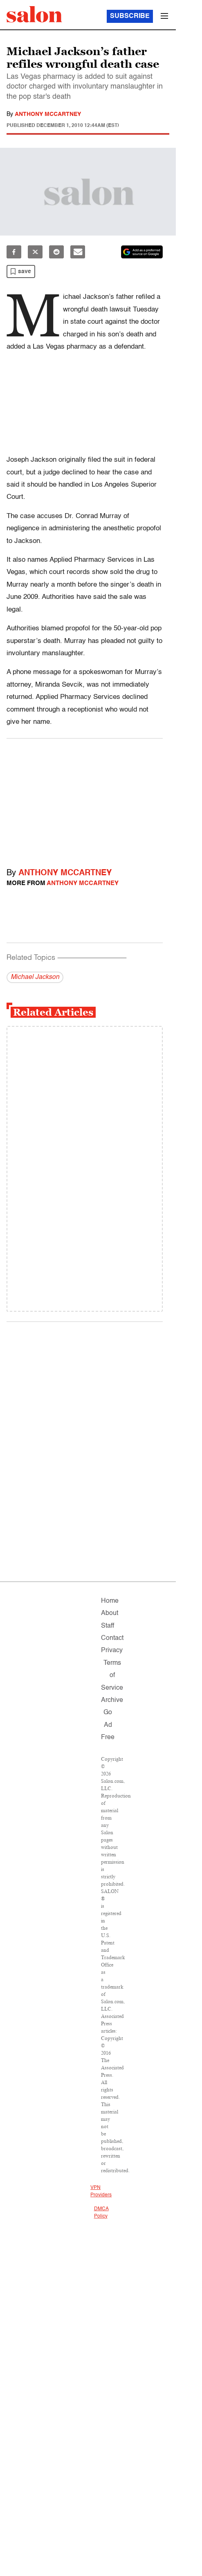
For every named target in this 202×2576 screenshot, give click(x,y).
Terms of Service (112, 1676)
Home (110, 1601)
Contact (112, 1638)
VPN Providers (101, 2191)
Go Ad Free (108, 1725)
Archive (112, 1700)
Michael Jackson (35, 977)
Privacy (112, 1651)
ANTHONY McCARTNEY (48, 114)
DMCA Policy (101, 2213)
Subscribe (130, 16)
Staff (108, 1626)
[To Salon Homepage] (34, 14)
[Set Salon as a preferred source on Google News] (142, 252)
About (110, 1613)
